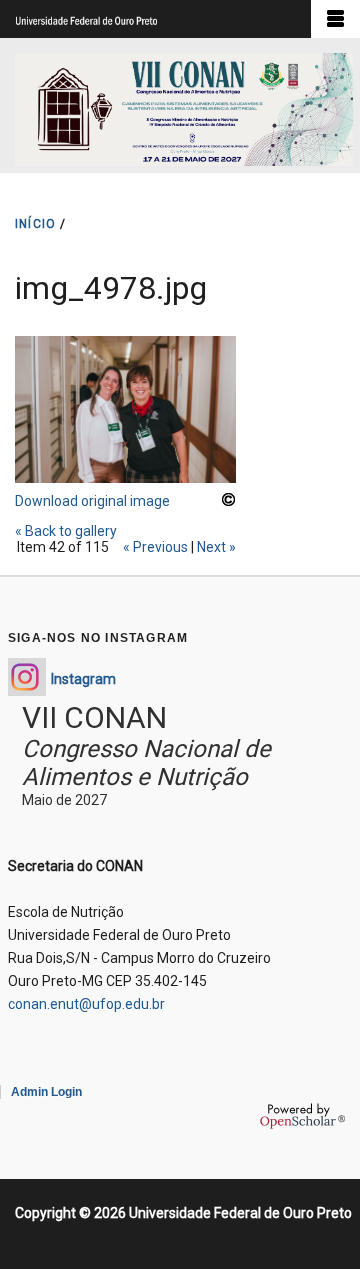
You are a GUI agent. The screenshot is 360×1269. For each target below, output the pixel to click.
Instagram (83, 679)
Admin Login (46, 1092)
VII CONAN (94, 717)
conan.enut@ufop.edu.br (86, 1004)
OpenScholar (302, 1116)
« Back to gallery (66, 531)
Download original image (92, 501)
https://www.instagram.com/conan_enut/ (27, 677)
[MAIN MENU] (335, 19)
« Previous (155, 547)
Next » (216, 547)
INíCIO (35, 224)
